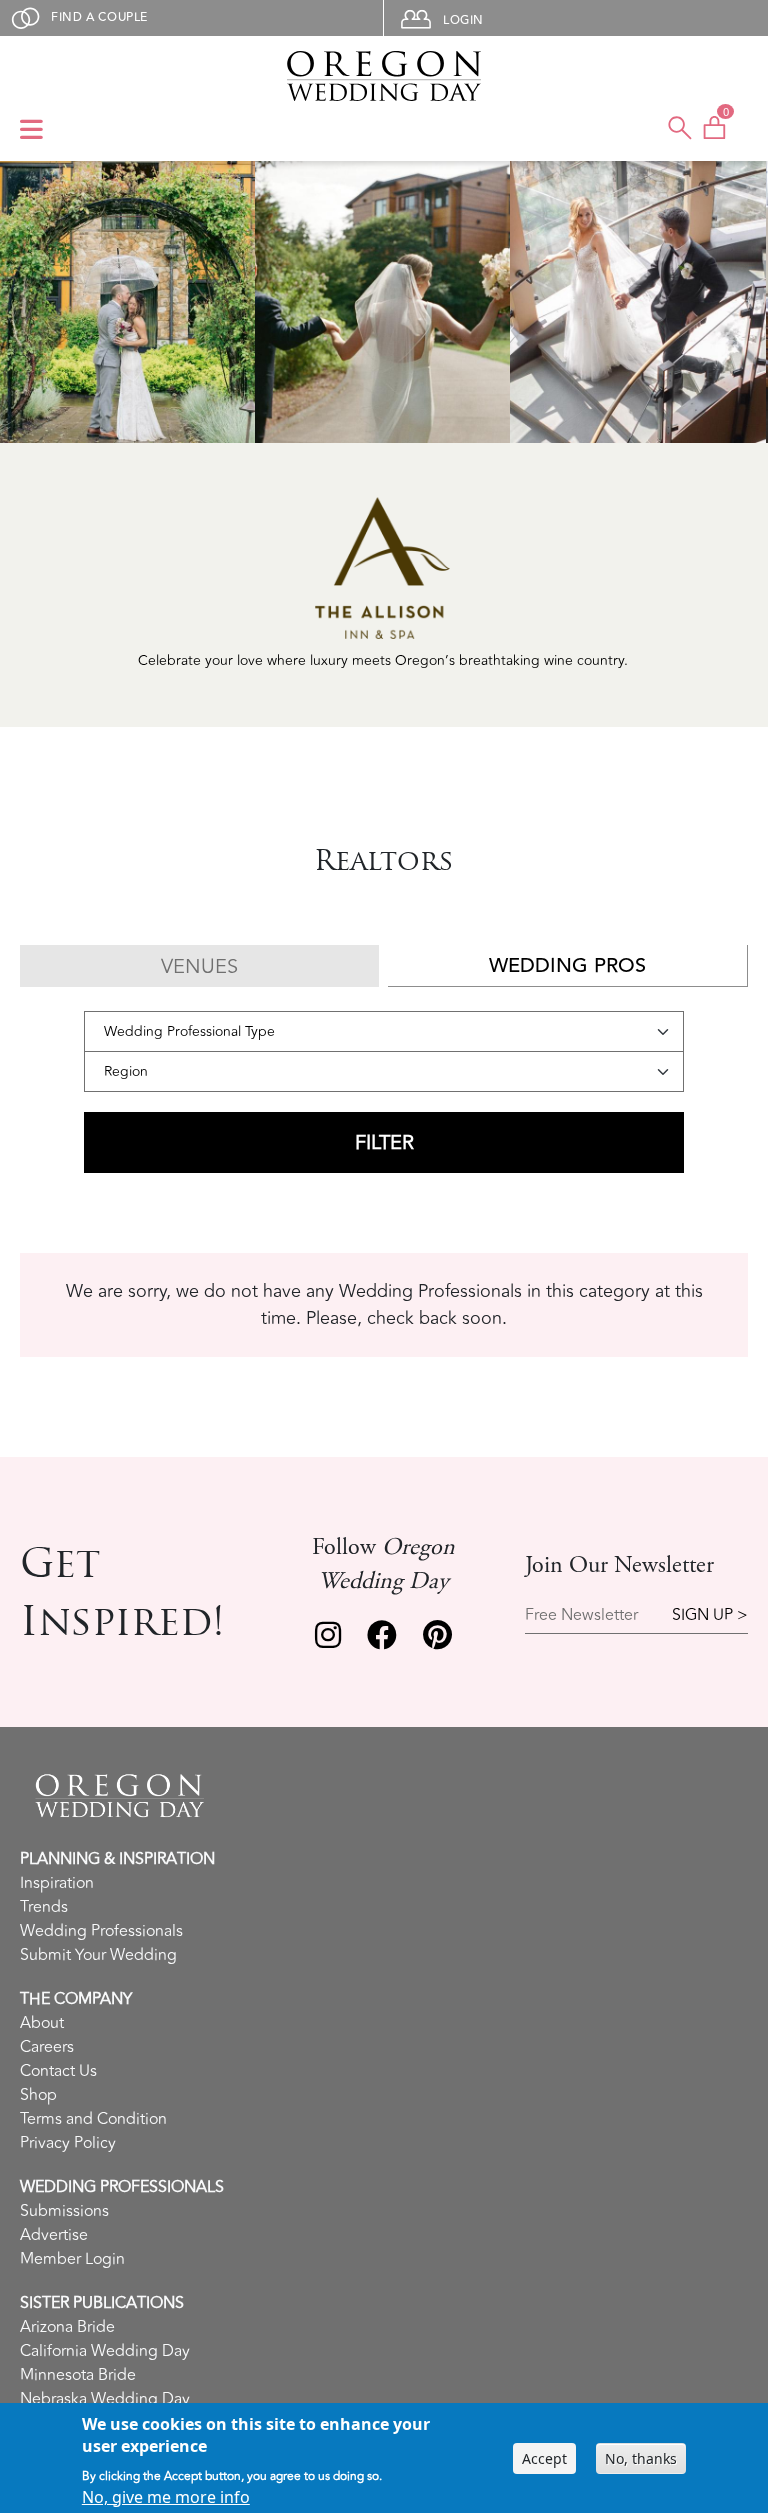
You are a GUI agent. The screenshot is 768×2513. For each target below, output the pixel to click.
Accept (544, 2458)
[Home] (383, 76)
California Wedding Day (105, 2351)
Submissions (64, 2211)
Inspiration (57, 1883)
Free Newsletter (581, 1615)
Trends (44, 1907)
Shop (38, 2095)
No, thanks (641, 2458)
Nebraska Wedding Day (105, 2399)
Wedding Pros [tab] (567, 965)
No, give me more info (166, 2497)
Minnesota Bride (78, 2375)
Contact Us (58, 2071)
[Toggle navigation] (31, 131)
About (42, 2023)
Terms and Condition (93, 2119)
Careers (47, 2047)
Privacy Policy (68, 2143)
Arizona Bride (67, 2327)
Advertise (54, 2235)
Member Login (72, 2259)
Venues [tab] (199, 966)
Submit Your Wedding (98, 1955)
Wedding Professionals (101, 1931)
